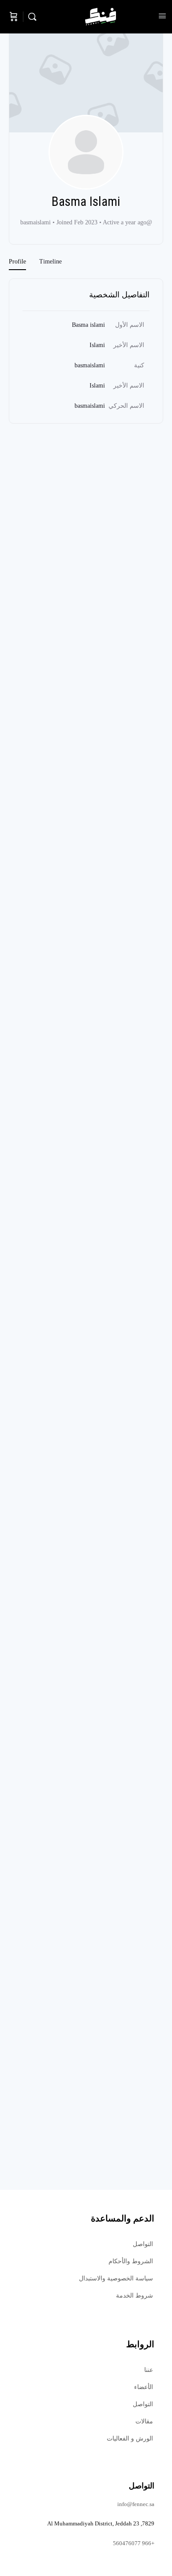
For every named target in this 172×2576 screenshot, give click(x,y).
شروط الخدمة (135, 2296)
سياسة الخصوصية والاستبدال (116, 2278)
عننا (149, 2370)
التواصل (143, 2244)
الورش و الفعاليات (130, 2439)
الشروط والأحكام (131, 2261)
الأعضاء (144, 2387)
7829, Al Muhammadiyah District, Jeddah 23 (101, 2523)
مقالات (144, 2421)
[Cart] (14, 17)
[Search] (34, 17)
